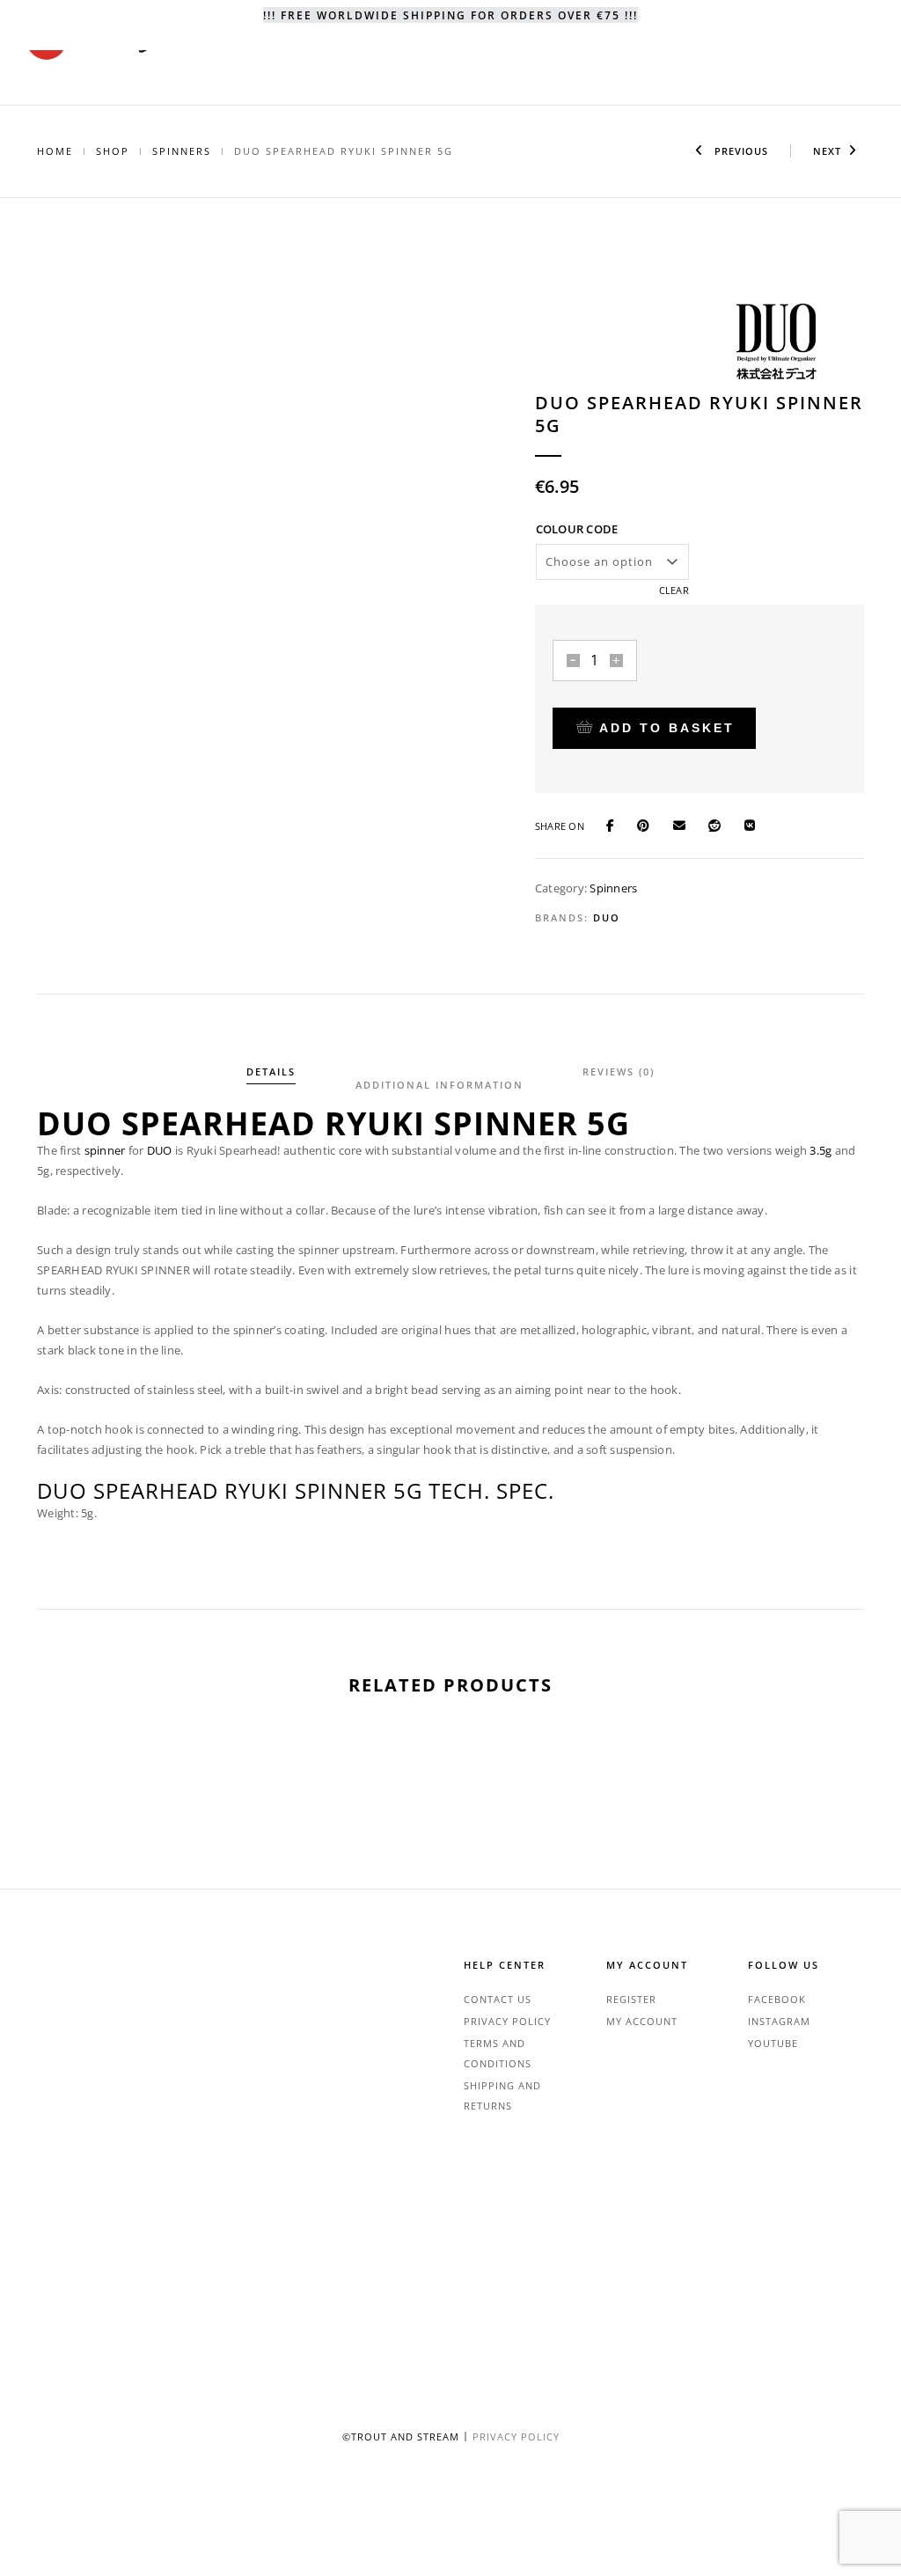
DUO (607, 917)
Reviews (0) (619, 1071)
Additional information (440, 1085)
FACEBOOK (777, 1999)
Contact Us (498, 1999)
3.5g (820, 1150)
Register (631, 1999)
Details (271, 1071)
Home (55, 151)
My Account (642, 2021)
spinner (105, 1150)
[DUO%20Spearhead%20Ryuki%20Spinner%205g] (618, 825)
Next (827, 151)
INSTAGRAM (779, 2021)
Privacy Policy (507, 2021)
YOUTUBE (773, 2043)
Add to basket (667, 728)
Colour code (577, 529)
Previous (740, 151)
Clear (674, 590)
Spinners (182, 151)
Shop (113, 151)
